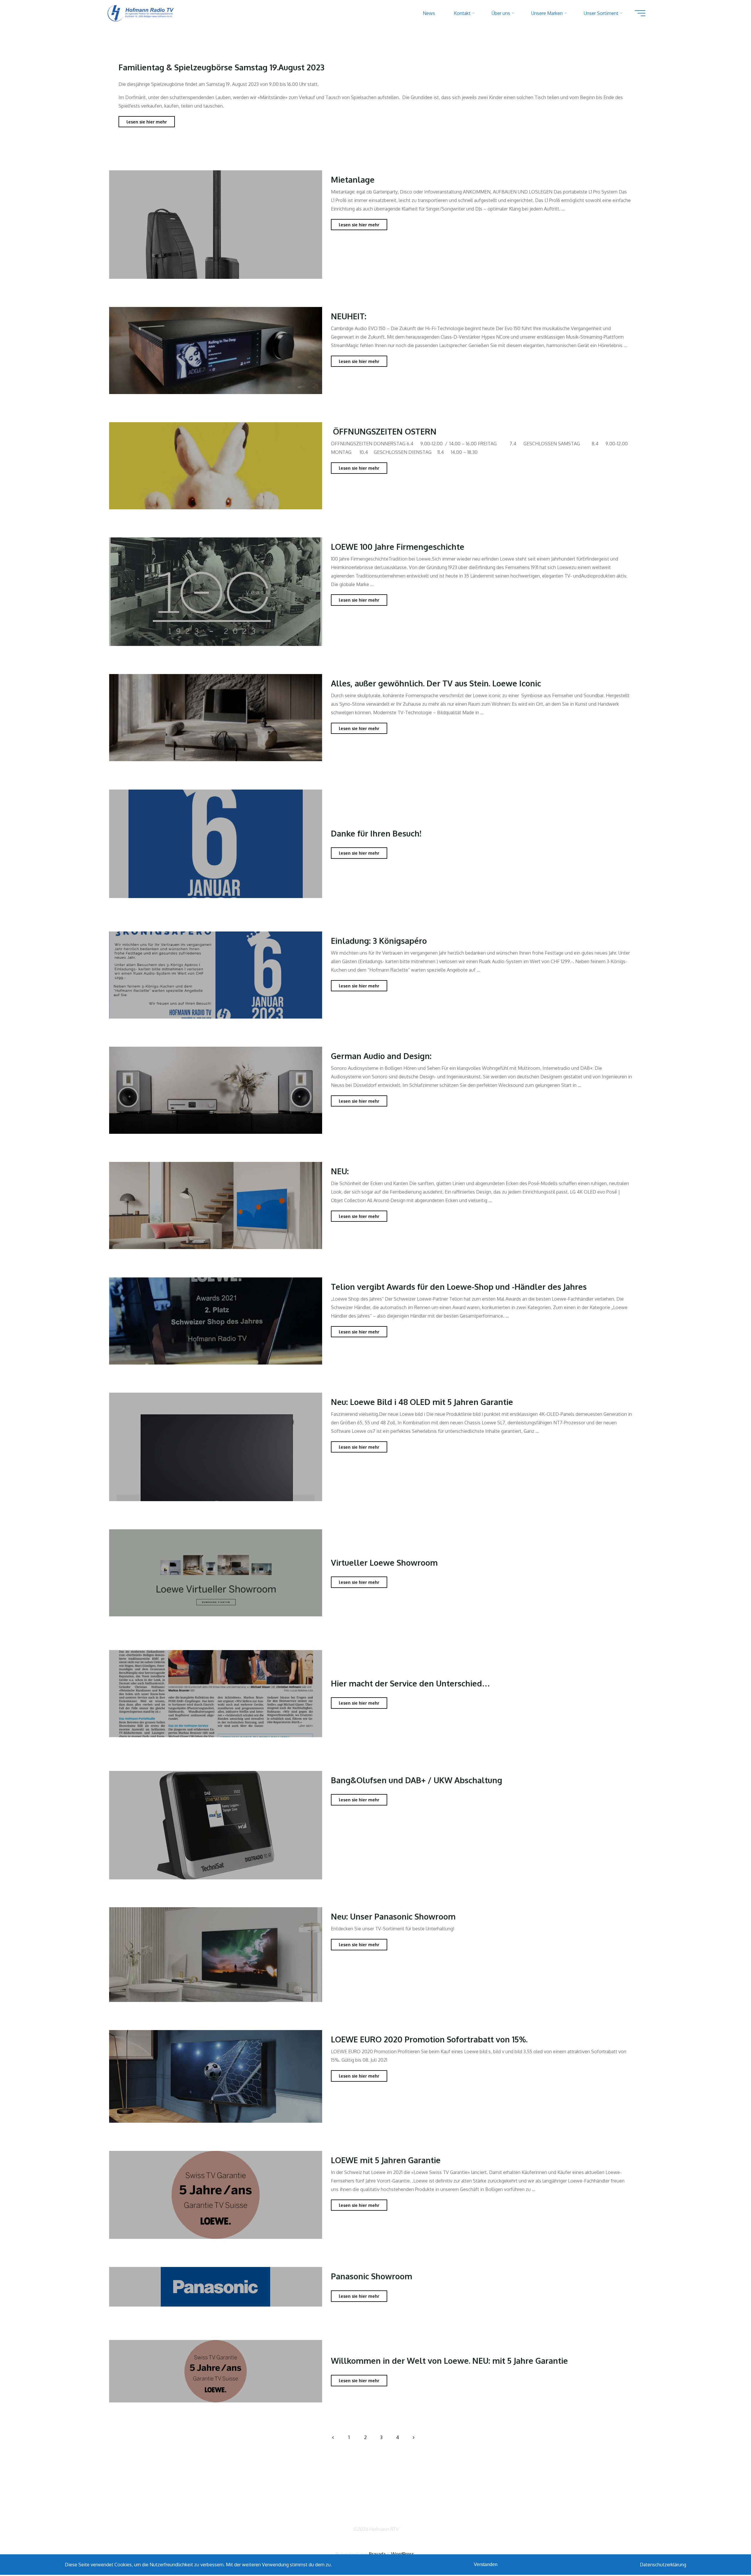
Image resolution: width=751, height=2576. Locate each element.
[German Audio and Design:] (216, 1090)
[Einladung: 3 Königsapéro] (216, 975)
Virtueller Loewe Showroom (384, 1562)
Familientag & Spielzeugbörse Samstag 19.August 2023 (221, 67)
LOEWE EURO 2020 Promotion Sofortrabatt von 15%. (429, 2039)
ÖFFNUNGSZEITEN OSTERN (384, 431)
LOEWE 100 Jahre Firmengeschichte (398, 547)
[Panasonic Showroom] (216, 2286)
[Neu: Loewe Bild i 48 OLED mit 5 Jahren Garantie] (216, 1447)
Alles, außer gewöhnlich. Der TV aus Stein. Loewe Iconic (436, 683)
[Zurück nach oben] (728, 2553)
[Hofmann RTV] (141, 13)
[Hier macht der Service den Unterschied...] (216, 1693)
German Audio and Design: (381, 1056)
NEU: (340, 1171)
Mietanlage (353, 179)
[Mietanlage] (216, 225)
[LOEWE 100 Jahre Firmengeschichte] (216, 592)
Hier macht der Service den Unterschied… (410, 1683)
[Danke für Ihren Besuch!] (216, 844)
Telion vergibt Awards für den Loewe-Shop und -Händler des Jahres (459, 1286)
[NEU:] (216, 1206)
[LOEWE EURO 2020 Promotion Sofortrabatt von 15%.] (216, 2076)
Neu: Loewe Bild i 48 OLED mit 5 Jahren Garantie (422, 1402)
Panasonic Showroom (372, 2276)
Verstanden (486, 2564)
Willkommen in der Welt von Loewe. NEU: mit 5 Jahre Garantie (449, 2361)
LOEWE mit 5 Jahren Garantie (386, 2160)
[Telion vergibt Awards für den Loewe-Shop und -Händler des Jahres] (216, 1321)
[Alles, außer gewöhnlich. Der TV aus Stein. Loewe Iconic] (216, 718)
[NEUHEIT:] (216, 350)
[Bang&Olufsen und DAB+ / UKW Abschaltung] (216, 1825)
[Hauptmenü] (640, 13)
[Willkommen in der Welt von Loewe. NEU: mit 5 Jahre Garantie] (216, 2371)
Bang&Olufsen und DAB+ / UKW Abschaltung (417, 1780)
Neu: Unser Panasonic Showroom (393, 1916)
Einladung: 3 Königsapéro (379, 940)
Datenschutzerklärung (663, 2565)
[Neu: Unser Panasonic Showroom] (216, 1955)
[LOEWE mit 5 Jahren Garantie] (216, 2195)
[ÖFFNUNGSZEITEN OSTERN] (216, 466)
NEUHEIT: (349, 316)
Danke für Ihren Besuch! (376, 833)
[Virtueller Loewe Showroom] (216, 1573)
